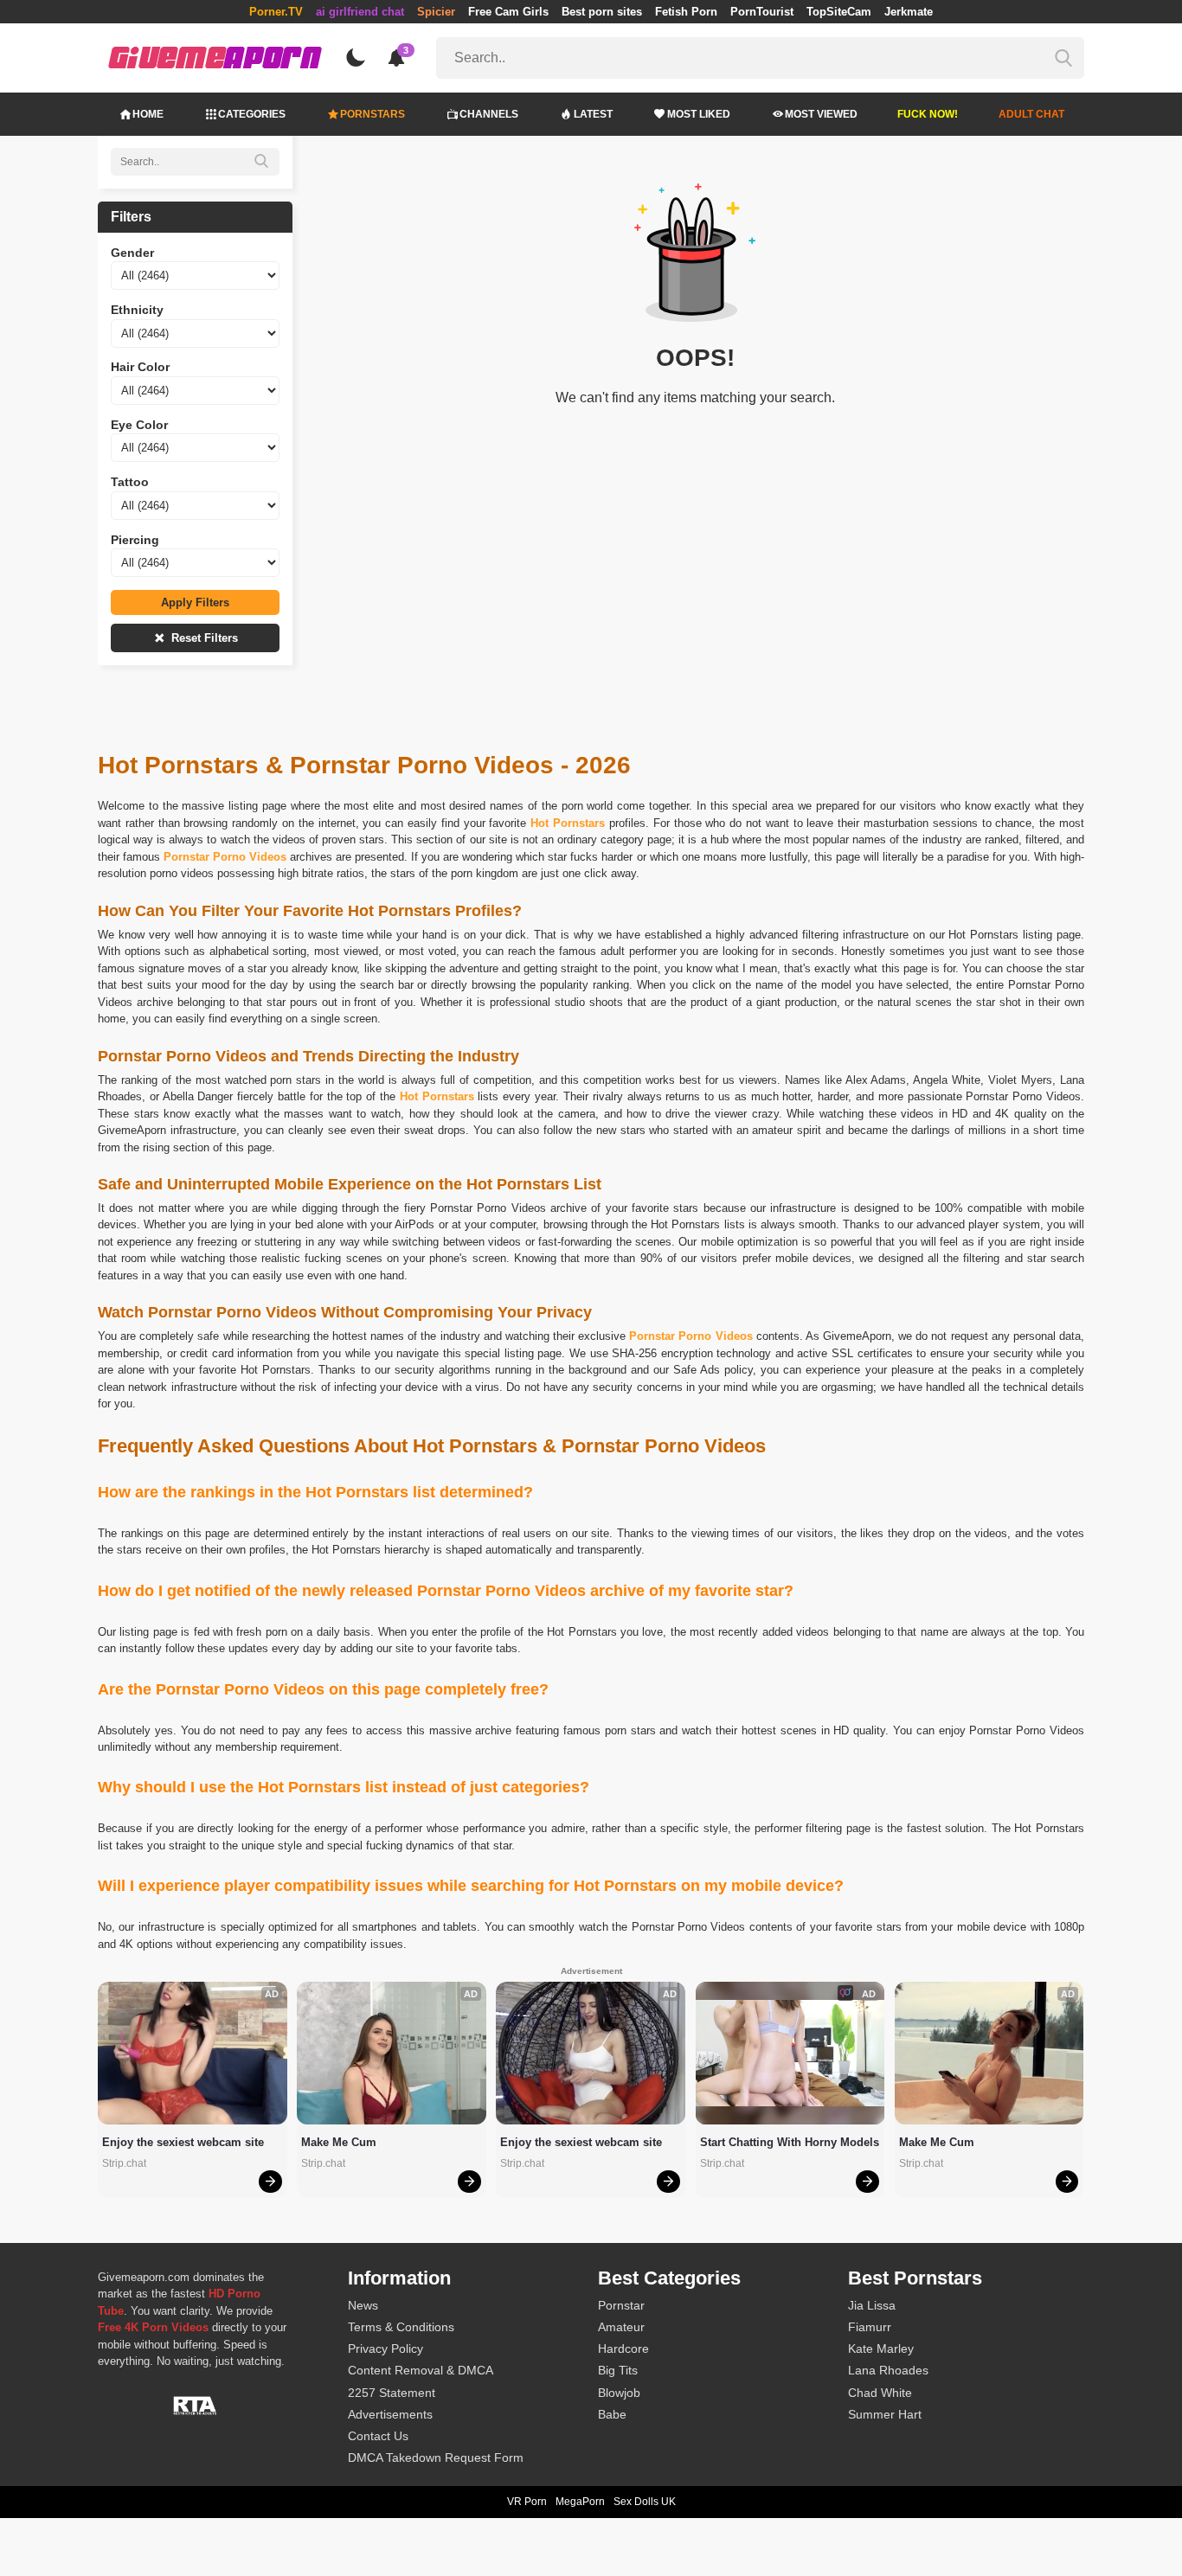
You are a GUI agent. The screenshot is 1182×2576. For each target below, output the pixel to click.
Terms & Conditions (401, 2327)
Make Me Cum (339, 2142)
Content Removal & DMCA (421, 2370)
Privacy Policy (385, 2349)
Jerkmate (909, 12)
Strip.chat (124, 2163)
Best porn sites (602, 12)
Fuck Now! (928, 114)
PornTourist (762, 12)
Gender (132, 253)
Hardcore (623, 2349)
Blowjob (619, 2393)
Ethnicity (137, 310)
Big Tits (618, 2370)
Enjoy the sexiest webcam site (183, 2142)
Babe (612, 2414)
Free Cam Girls (508, 12)
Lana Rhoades (888, 2370)
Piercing (135, 540)
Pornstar (621, 2305)
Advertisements (390, 2414)
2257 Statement (392, 2393)
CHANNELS (489, 114)
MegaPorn (580, 2502)
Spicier (436, 12)
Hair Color (140, 367)
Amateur (621, 2327)
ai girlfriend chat (360, 12)
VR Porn (527, 2502)
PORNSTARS (373, 114)
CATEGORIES (252, 114)
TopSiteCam (839, 12)
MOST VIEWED (821, 114)
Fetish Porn (686, 12)
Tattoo (130, 482)
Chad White (880, 2393)
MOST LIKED (699, 114)
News (363, 2305)
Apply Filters (195, 602)
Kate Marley (881, 2349)
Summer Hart (885, 2414)
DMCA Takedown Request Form (436, 2457)
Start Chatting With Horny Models (790, 2142)
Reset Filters (203, 638)
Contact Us (378, 2436)
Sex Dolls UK (645, 2502)
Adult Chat (1031, 114)
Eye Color (139, 425)
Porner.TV (276, 12)
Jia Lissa (872, 2305)
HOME (148, 114)
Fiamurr (870, 2327)
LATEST (593, 114)
